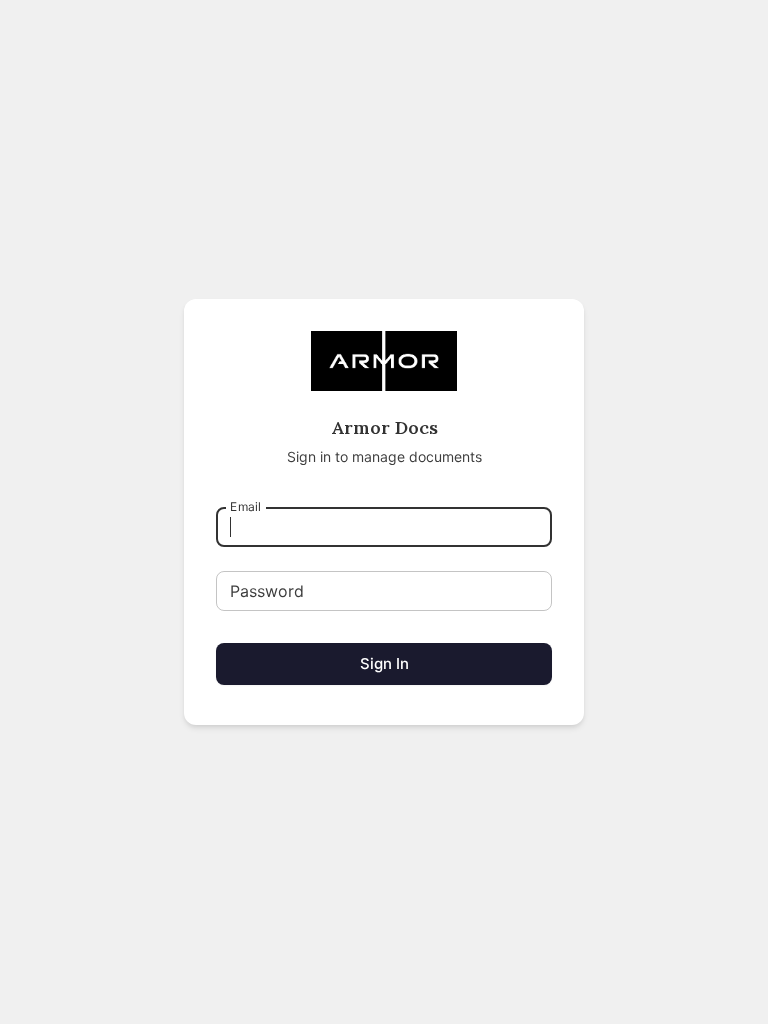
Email (245, 506)
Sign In (384, 663)
